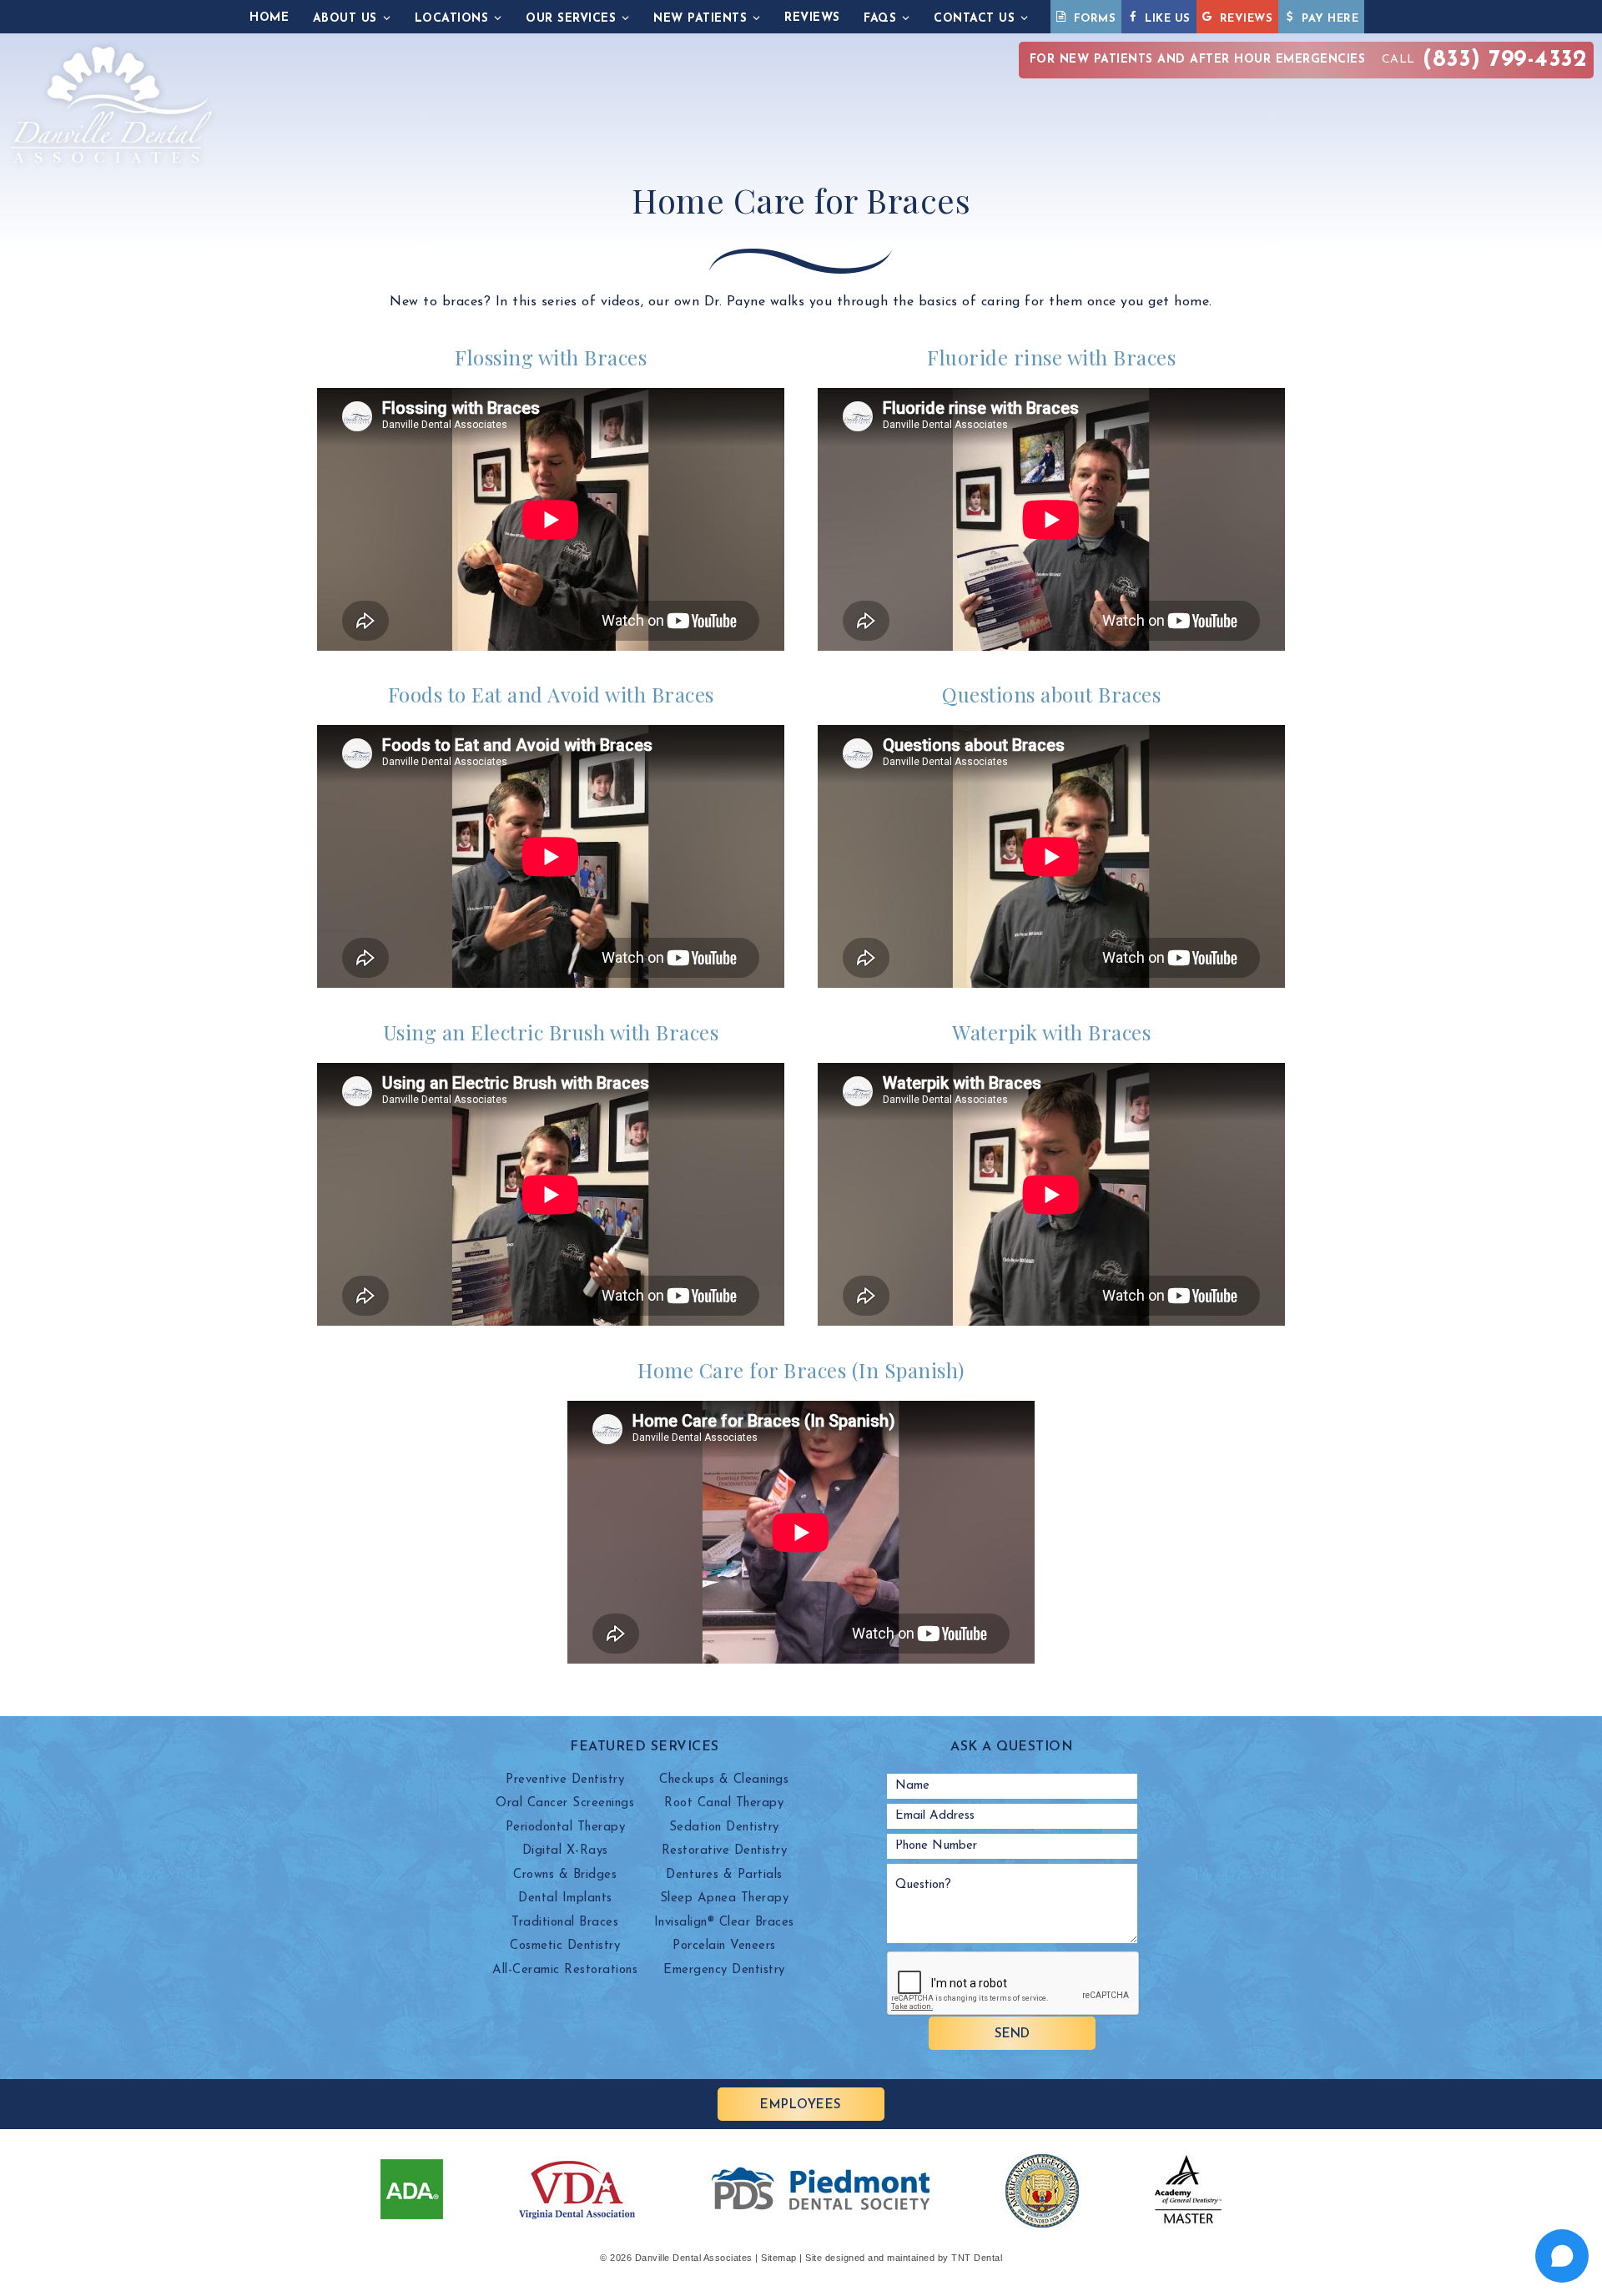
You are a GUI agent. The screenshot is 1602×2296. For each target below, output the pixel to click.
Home (269, 18)
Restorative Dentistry (725, 1851)
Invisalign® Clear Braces (724, 1923)
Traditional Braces (565, 1923)
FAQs (880, 19)
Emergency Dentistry (724, 1970)
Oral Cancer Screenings (565, 1803)
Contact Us (974, 19)
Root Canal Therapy (724, 1803)
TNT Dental (977, 2258)
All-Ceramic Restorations (565, 1970)
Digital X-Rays (565, 1851)
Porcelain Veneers (724, 1946)
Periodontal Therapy (566, 1828)
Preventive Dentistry (565, 1780)
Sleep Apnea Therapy (725, 1898)
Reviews (812, 18)
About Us (345, 19)
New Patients (700, 19)
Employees (801, 2105)
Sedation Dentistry (724, 1828)
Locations (452, 19)
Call (1309, 60)
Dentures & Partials (724, 1875)
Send (1012, 2034)
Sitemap (779, 2258)
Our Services (571, 19)
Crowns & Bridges (565, 1875)
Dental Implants (565, 1898)
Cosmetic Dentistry (565, 1946)
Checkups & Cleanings (724, 1780)
